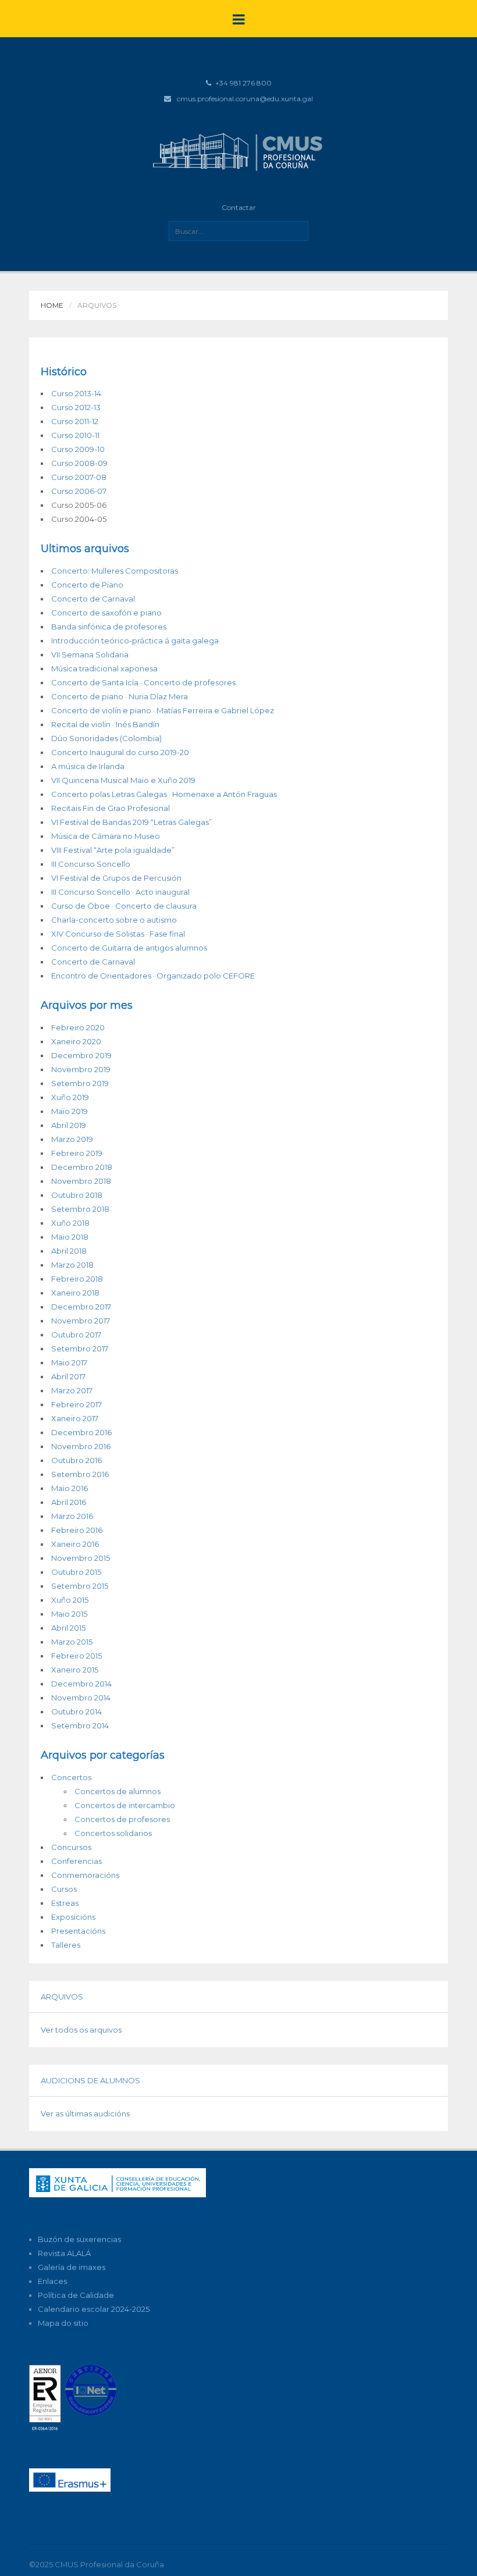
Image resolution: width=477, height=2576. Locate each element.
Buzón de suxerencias (79, 2239)
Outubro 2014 (76, 1712)
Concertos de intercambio (125, 1805)
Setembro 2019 (80, 1083)
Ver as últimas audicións (85, 2114)
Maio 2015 (69, 1614)
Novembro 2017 (81, 1321)
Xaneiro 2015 (75, 1670)
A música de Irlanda (88, 766)
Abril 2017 (68, 1376)
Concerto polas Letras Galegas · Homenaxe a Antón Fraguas (164, 794)
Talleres (66, 1945)
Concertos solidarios (113, 1833)
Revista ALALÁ (64, 2253)
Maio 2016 (70, 1488)
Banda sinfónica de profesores (109, 627)
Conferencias (76, 1861)
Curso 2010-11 (75, 435)
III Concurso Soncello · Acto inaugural (120, 892)
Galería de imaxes (72, 2267)
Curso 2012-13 (76, 407)
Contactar (239, 207)
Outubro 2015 (76, 1572)
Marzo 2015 (72, 1642)
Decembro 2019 (81, 1055)
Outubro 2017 (76, 1335)
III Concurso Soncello (91, 864)
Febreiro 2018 (77, 1279)
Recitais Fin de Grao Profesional (111, 808)
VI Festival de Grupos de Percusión (116, 878)
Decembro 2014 (81, 1684)
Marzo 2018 (72, 1265)
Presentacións (78, 1931)
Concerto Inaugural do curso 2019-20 (120, 752)
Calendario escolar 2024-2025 (94, 2309)
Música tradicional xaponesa (104, 668)
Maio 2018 (70, 1237)
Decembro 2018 (82, 1167)
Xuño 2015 (70, 1600)
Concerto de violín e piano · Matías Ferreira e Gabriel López (163, 710)
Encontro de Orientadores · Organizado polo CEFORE (153, 976)
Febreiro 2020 (78, 1027)
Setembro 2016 (80, 1474)
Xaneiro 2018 (75, 1293)
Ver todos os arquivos (81, 2030)
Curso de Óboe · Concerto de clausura (124, 906)
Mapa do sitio (63, 2323)
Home (52, 305)
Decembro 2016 (81, 1432)
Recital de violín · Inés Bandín (105, 724)
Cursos (64, 1889)
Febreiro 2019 (77, 1153)
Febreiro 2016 (77, 1530)
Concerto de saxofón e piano (106, 613)
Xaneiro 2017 (75, 1418)
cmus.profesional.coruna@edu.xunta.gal (245, 99)
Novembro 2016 (81, 1446)
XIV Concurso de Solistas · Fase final (118, 934)
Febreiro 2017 (76, 1404)
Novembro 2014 (81, 1698)
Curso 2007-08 (79, 477)
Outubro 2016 (76, 1460)
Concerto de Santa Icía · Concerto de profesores (143, 682)
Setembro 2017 (80, 1349)
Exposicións (73, 1917)
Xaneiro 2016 (75, 1544)
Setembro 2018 (80, 1209)
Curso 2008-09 (79, 463)
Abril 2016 (69, 1502)
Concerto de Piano (87, 585)
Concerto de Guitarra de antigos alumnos (129, 948)
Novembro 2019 (81, 1069)
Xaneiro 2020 (76, 1041)
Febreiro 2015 (76, 1656)
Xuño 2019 (70, 1097)
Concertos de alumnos (118, 1791)
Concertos (71, 1777)
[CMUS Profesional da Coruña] (238, 151)
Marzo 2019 (72, 1139)
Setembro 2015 (80, 1586)
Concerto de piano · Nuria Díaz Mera (120, 696)
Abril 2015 (68, 1628)
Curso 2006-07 (79, 491)
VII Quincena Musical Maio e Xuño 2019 (123, 780)
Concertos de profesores (122, 1819)
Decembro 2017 (81, 1307)
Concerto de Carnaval (93, 599)
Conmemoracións (85, 1875)
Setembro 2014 (80, 1725)
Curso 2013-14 (76, 393)
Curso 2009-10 (78, 449)
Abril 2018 (69, 1251)
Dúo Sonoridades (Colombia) (106, 738)
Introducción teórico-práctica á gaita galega (135, 641)
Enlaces (52, 2281)
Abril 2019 (69, 1125)
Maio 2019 (70, 1111)
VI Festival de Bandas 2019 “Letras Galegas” (131, 822)
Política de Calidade (76, 2295)
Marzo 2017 (72, 1390)
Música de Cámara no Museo (106, 836)
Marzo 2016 (72, 1516)
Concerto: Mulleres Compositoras (115, 571)
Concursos (71, 1847)
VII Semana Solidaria (90, 654)
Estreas (65, 1903)
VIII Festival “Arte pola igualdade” (113, 850)
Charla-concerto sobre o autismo (114, 920)
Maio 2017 (69, 1362)
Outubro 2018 (77, 1195)
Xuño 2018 (70, 1223)
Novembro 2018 (81, 1181)
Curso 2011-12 (75, 421)
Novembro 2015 (81, 1558)
